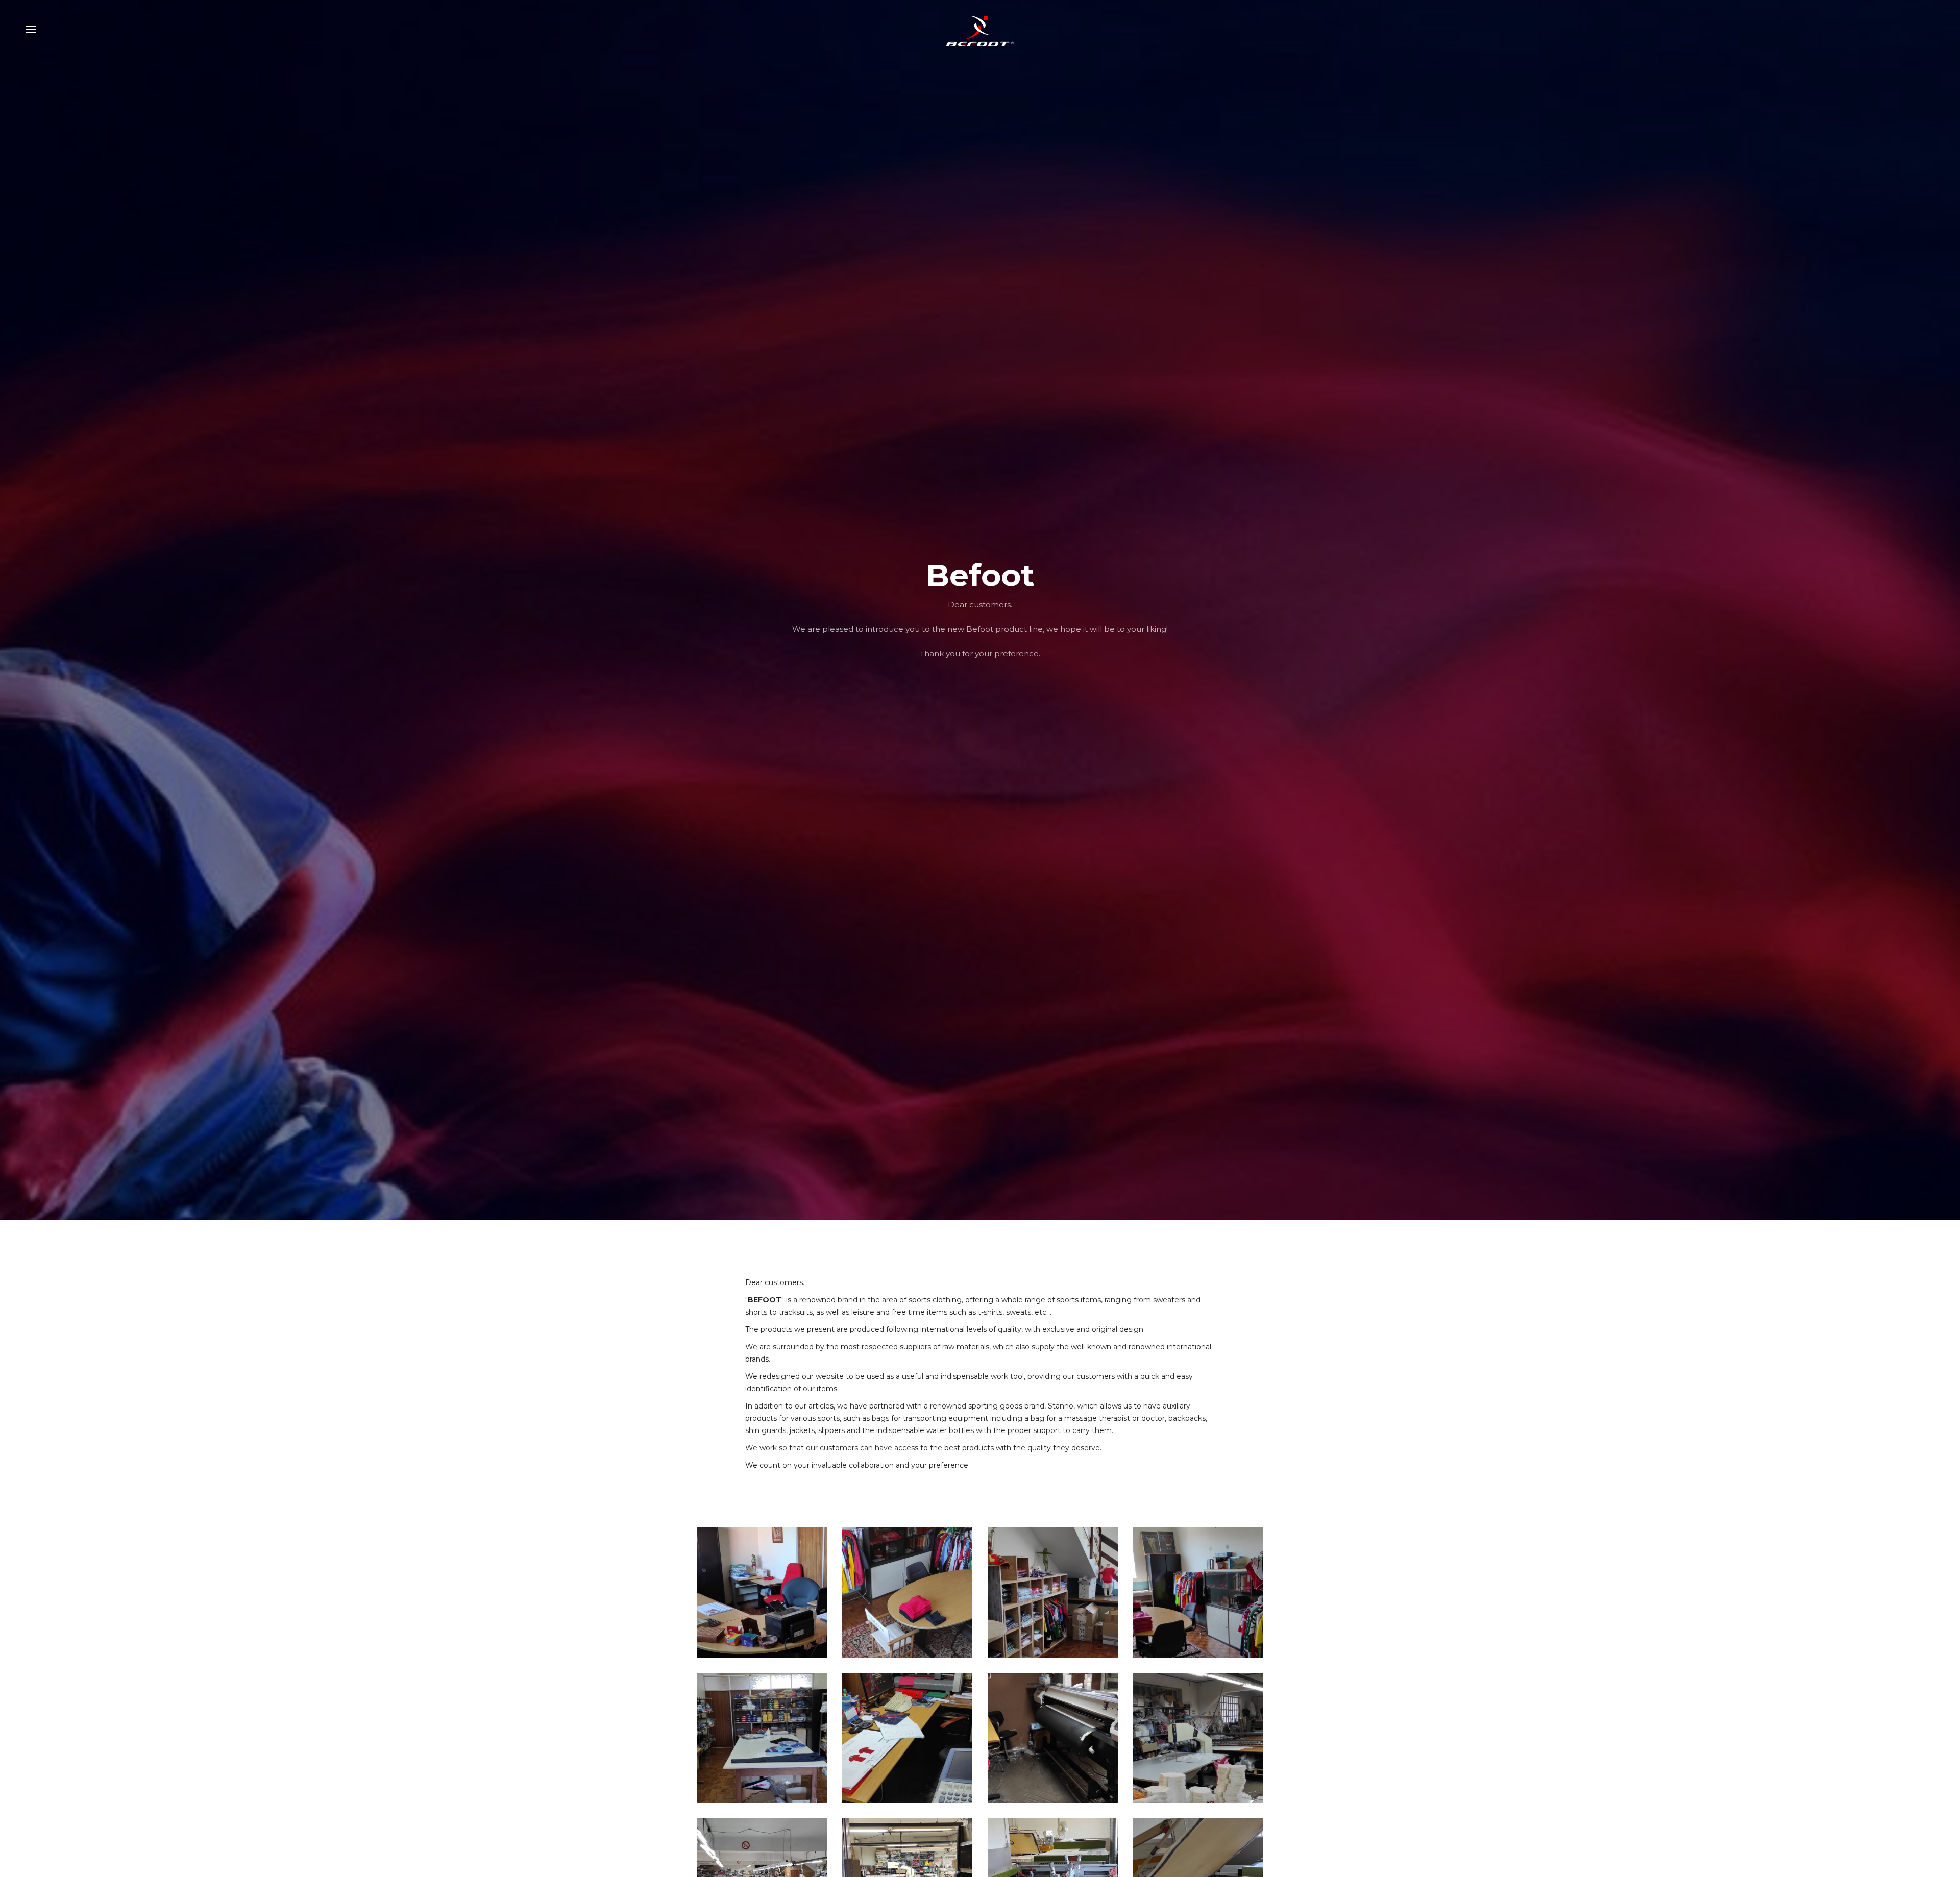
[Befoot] (980, 30)
